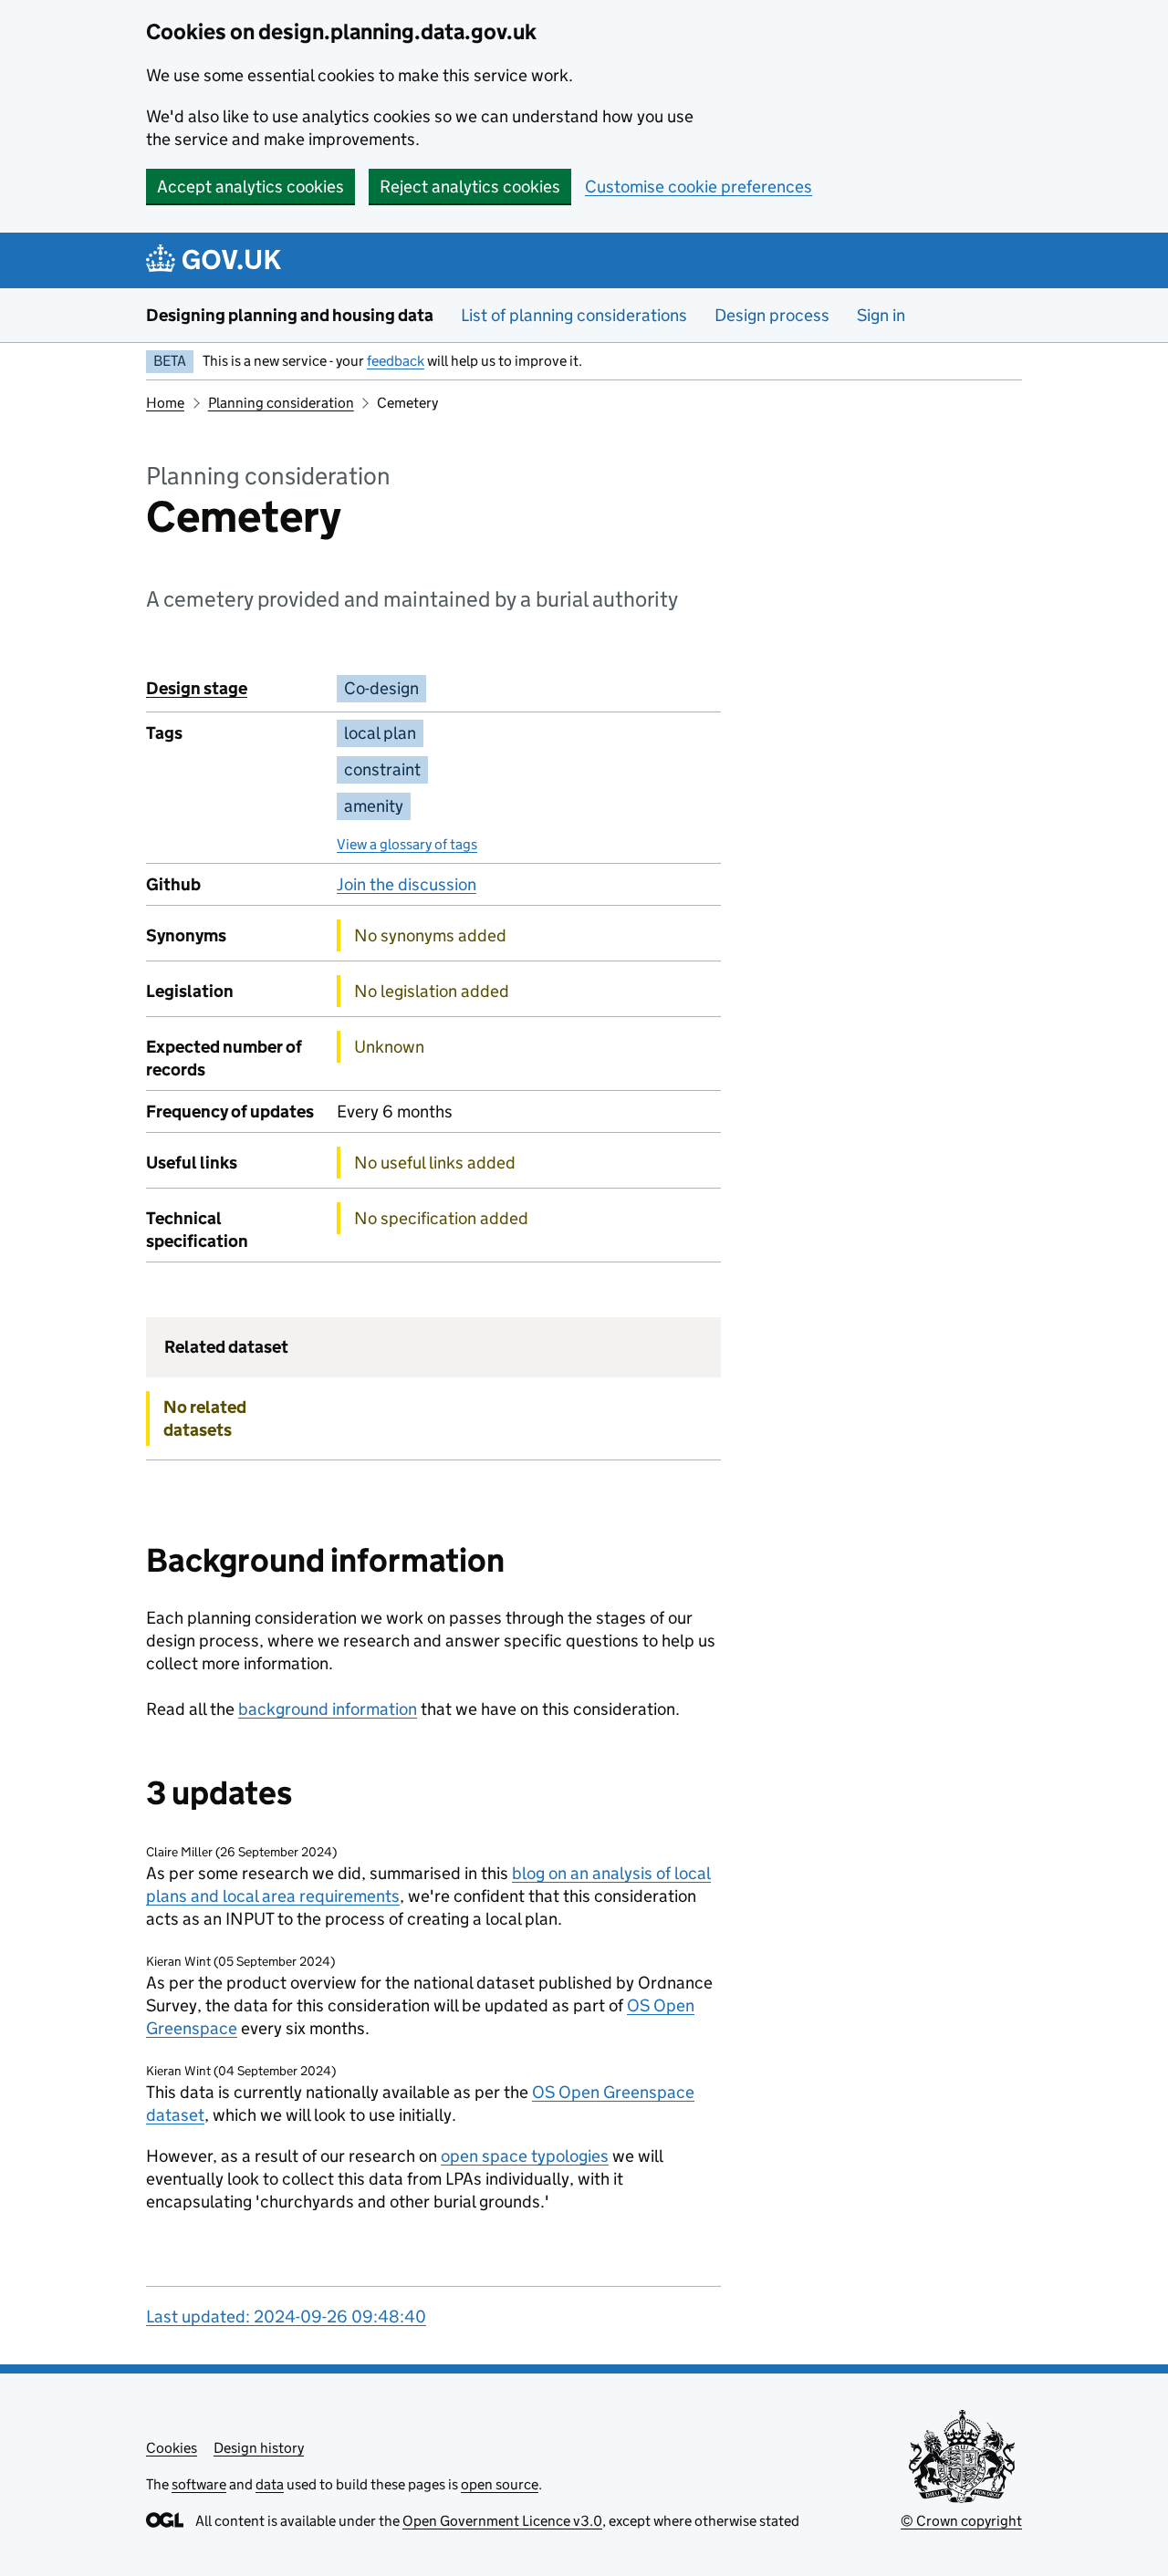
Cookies (172, 2448)
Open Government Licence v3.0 (502, 2521)
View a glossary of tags (407, 844)
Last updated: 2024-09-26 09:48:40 (286, 2316)
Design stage (197, 688)
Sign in (881, 315)
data (270, 2484)
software (199, 2484)
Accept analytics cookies (250, 187)
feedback (396, 361)
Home (165, 403)
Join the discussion (407, 884)
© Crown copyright (961, 2521)
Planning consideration (281, 403)
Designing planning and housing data (290, 315)
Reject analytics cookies (470, 187)
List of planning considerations (574, 315)
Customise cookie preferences (699, 187)
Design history (259, 2448)
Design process (772, 315)
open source (500, 2484)
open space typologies (525, 2156)
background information (328, 1709)
